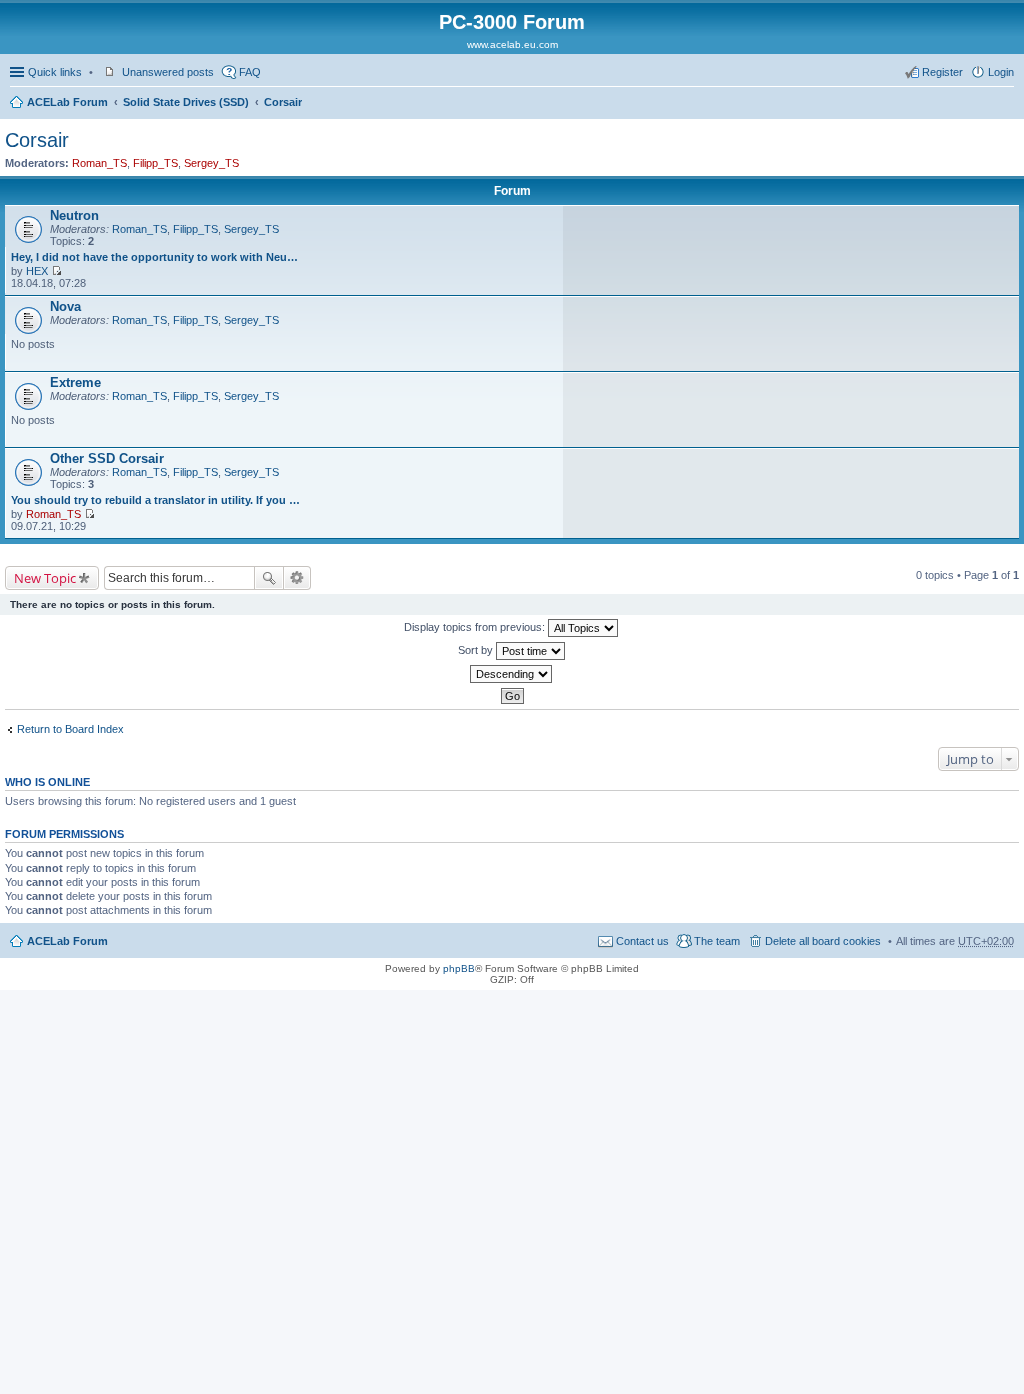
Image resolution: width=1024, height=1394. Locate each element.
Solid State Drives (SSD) (186, 102)
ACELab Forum (67, 102)
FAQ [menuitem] (250, 72)
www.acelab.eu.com (512, 44)
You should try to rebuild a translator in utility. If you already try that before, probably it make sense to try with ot (156, 500)
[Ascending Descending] (512, 674)
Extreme (75, 382)
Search (269, 578)
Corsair (283, 102)
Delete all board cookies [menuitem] (823, 941)
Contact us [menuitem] (642, 941)
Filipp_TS (155, 163)
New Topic (45, 578)
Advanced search (297, 578)
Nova (65, 306)
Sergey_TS (211, 163)
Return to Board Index (70, 729)
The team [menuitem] (717, 941)
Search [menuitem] (1006, 104)
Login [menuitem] (1001, 72)
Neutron (74, 215)
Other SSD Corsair (107, 458)
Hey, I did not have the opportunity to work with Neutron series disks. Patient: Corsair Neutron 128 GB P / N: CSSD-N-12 (156, 257)
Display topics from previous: (476, 627)
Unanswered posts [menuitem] (168, 72)
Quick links (55, 72)
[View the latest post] (56, 271)
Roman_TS (99, 163)
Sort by (477, 650)
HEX (37, 271)
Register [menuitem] (942, 72)
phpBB (459, 968)
